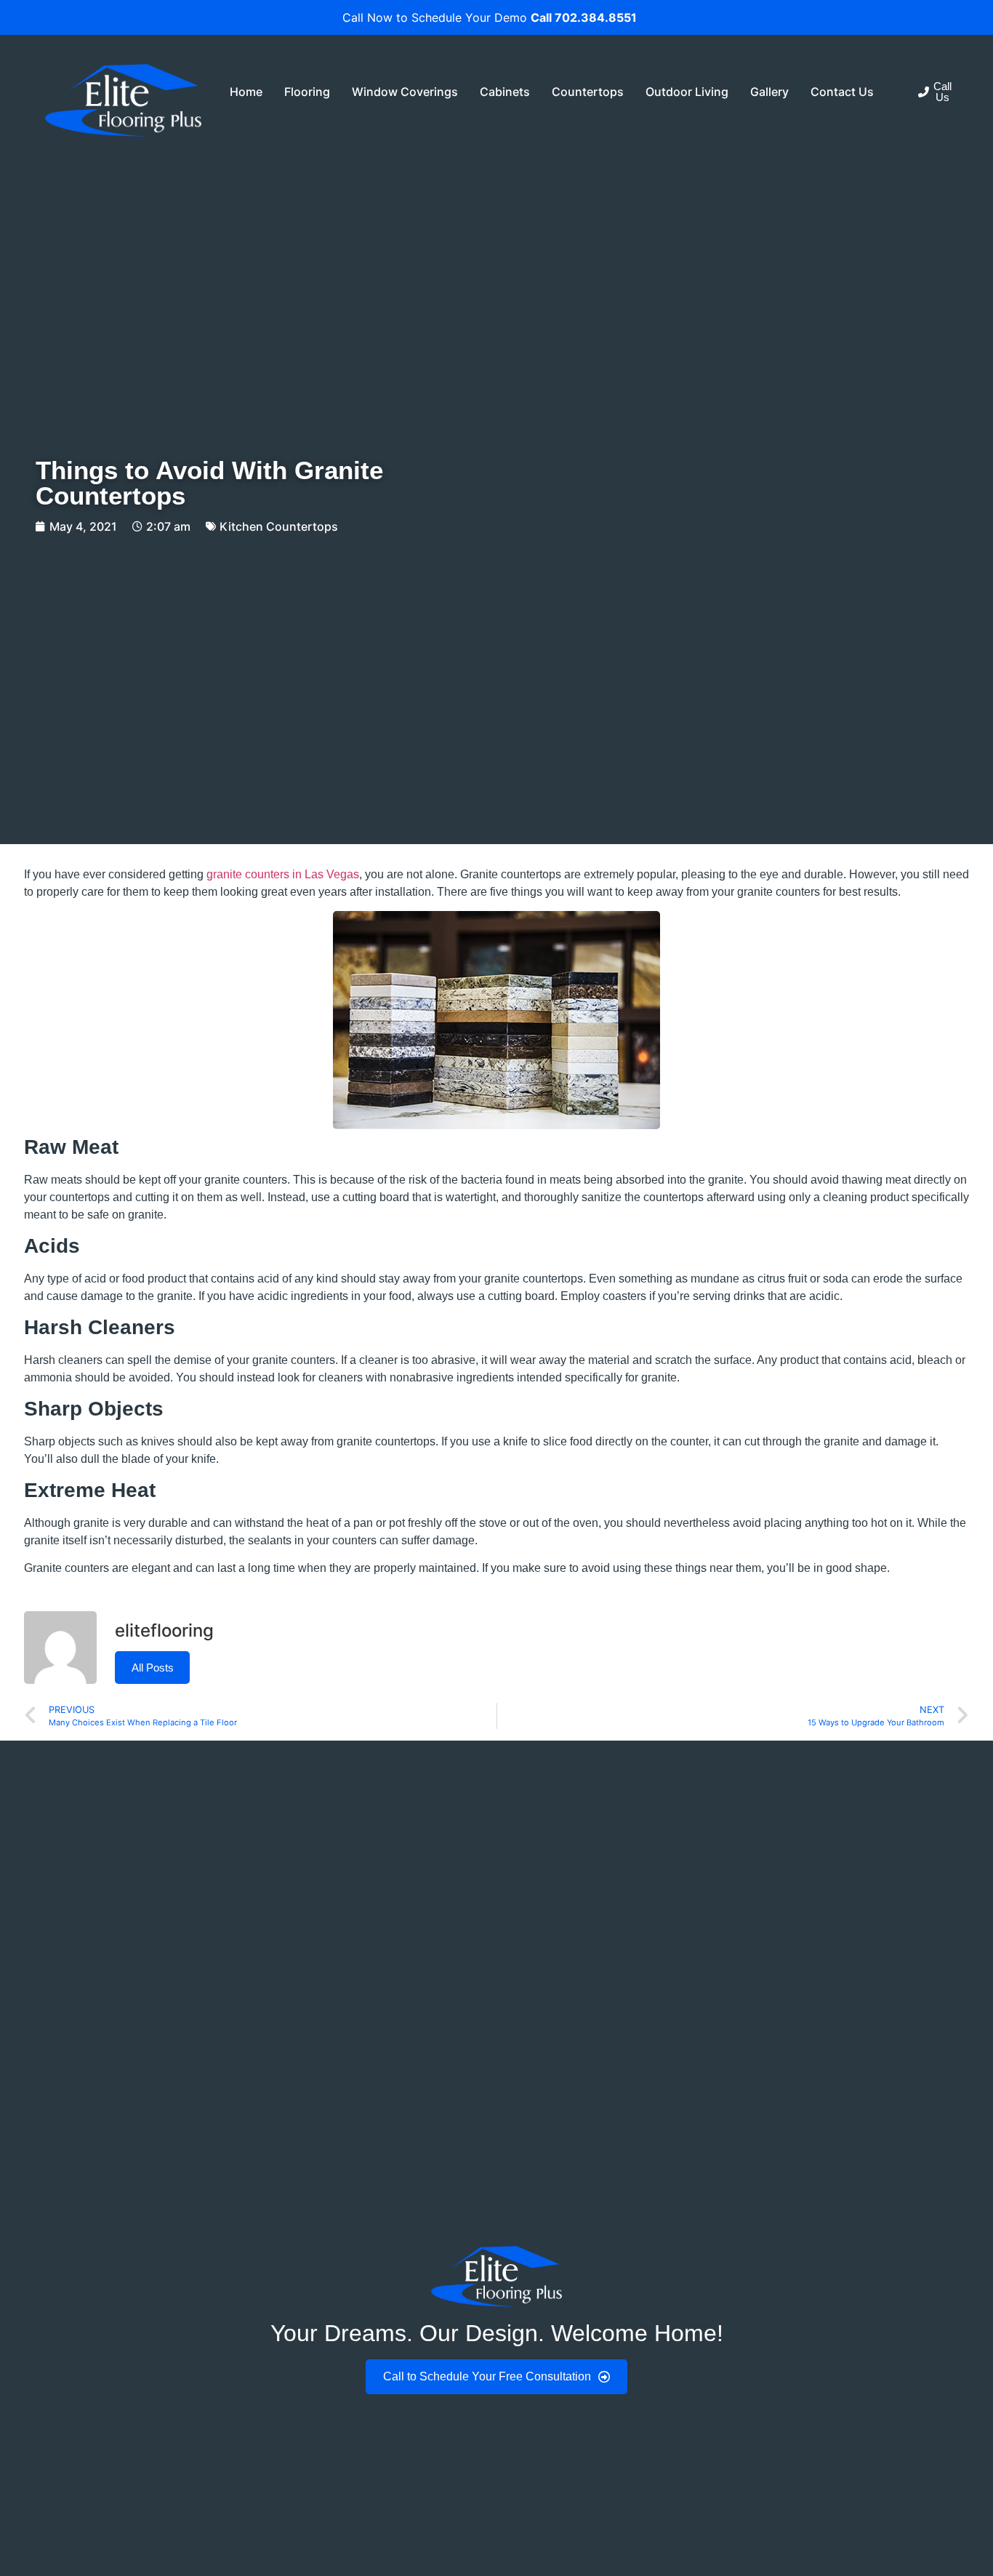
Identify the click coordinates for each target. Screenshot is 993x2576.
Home (246, 92)
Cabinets (505, 92)
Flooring (307, 92)
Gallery (769, 92)
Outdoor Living (687, 92)
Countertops (588, 92)
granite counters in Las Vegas (283, 874)
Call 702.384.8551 (584, 17)
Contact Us (842, 92)
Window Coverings (405, 92)
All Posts (153, 1668)
